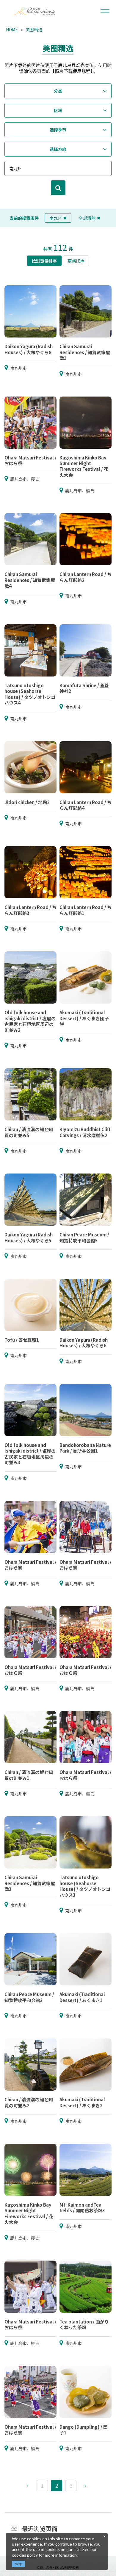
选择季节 (58, 130)
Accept (19, 2564)
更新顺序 (76, 261)
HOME (12, 30)
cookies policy (25, 2555)
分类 (58, 91)
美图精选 (34, 30)
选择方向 (58, 149)
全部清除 (87, 218)
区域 (58, 110)
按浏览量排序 (44, 261)
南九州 (56, 218)
